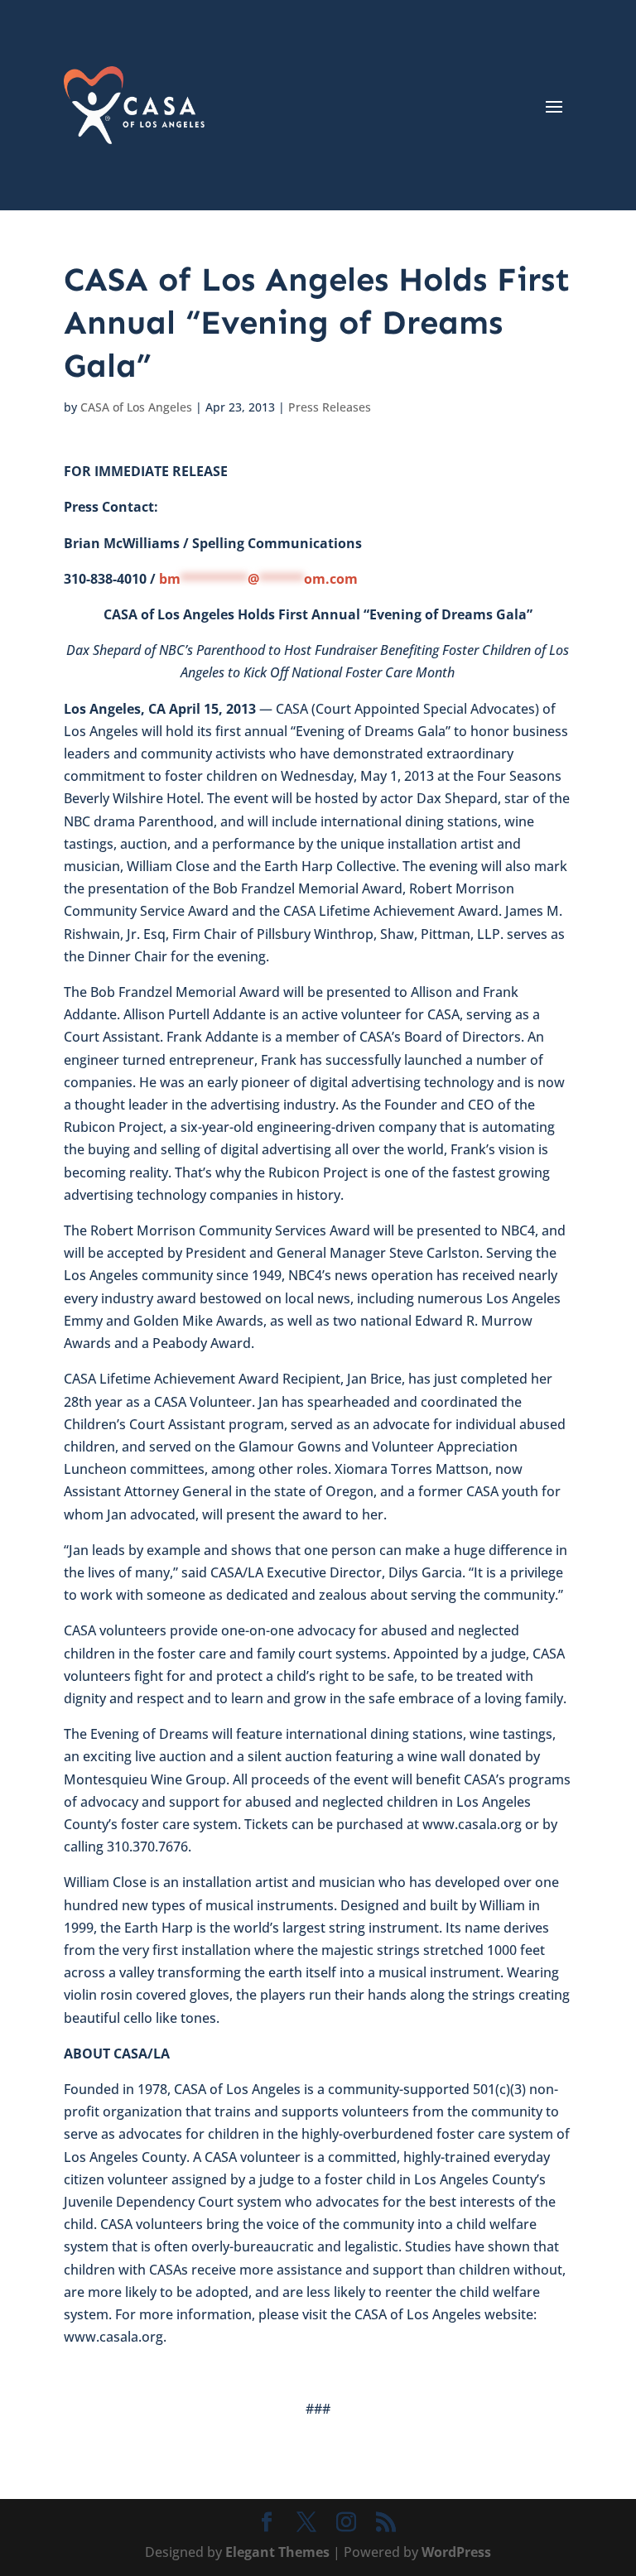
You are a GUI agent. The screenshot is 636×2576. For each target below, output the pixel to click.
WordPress (456, 2552)
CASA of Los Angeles (136, 407)
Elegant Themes (277, 2552)
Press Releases (330, 407)
